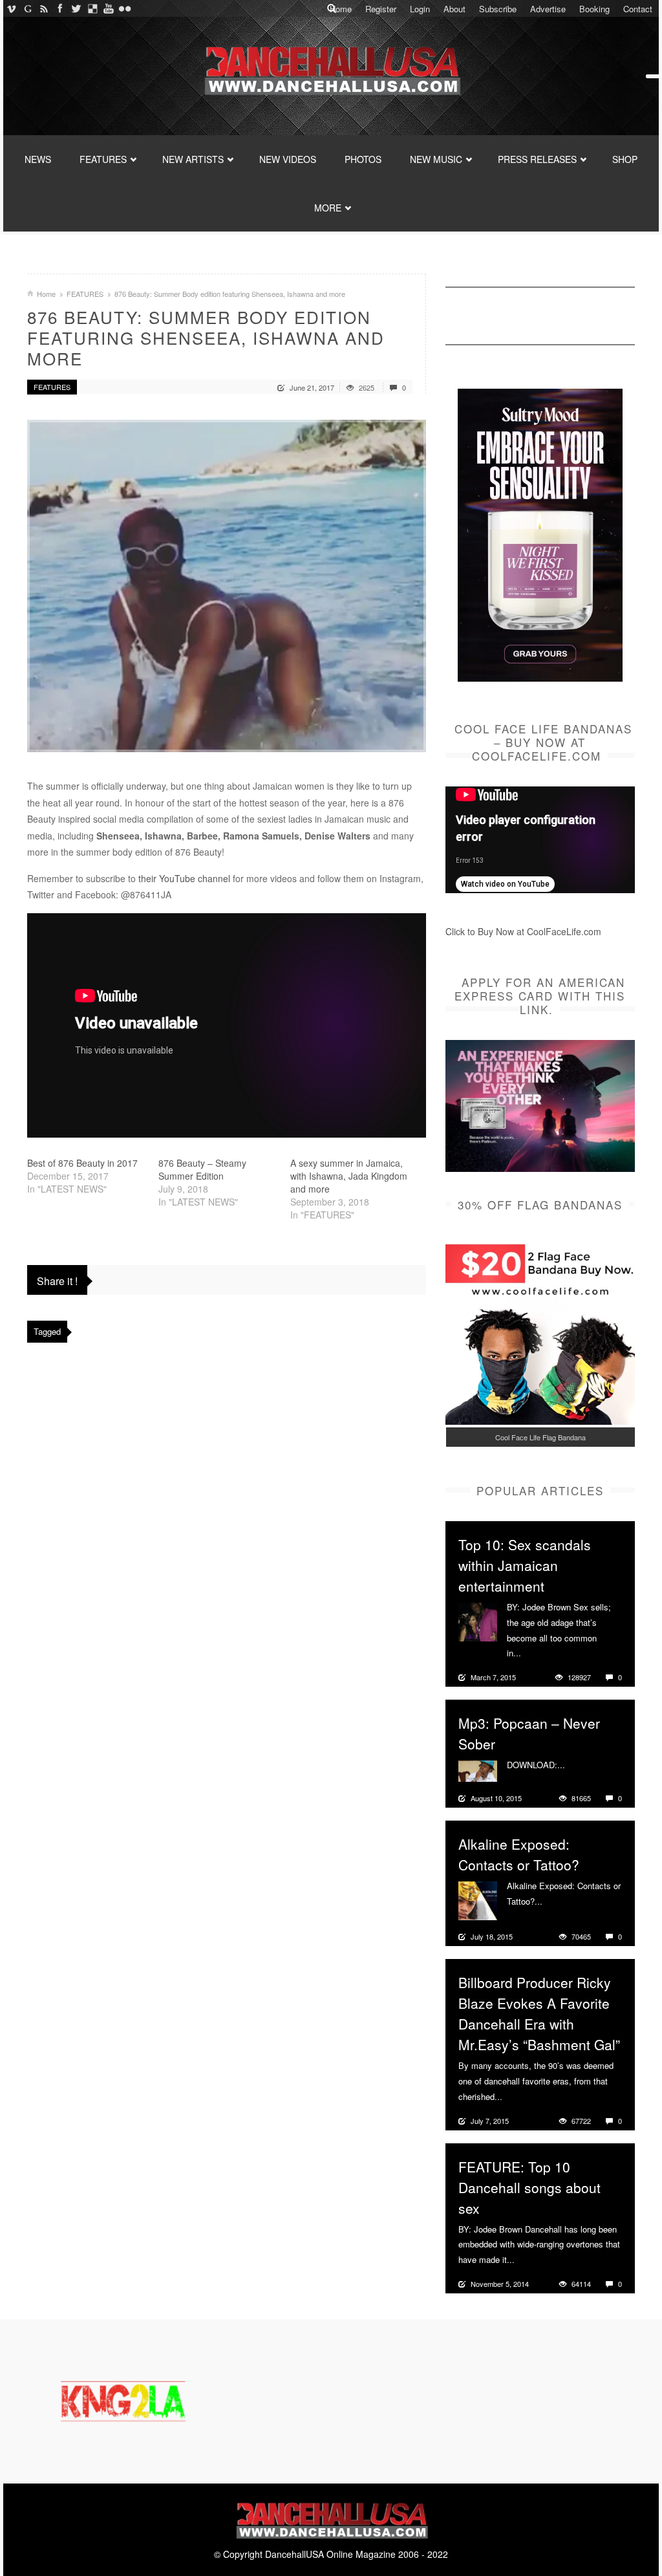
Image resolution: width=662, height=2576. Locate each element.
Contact (638, 9)
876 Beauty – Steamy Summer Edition (202, 1169)
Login (420, 9)
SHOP (625, 159)
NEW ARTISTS (193, 159)
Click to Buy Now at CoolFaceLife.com (523, 931)
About (454, 9)
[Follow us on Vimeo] (11, 8)
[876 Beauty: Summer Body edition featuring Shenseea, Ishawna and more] (227, 586)
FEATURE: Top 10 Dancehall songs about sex (529, 2187)
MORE (328, 208)
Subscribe (498, 9)
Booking (594, 9)
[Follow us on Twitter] (76, 8)
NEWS (38, 159)
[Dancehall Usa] (331, 68)
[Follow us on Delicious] (92, 8)
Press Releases (537, 159)
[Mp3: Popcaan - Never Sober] (478, 1770)
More (532, 1653)
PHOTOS (363, 159)
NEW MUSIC (436, 159)
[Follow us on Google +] (27, 8)
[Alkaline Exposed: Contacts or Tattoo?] (478, 1900)
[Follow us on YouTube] (108, 8)
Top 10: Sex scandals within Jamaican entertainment (525, 1565)
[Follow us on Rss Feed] (44, 8)
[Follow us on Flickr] (124, 8)
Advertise (548, 9)
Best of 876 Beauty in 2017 (82, 1163)
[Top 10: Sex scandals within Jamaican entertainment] (478, 1621)
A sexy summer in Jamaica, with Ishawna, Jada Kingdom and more (349, 1176)
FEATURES (103, 159)
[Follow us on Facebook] (60, 8)
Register (381, 9)
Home (341, 9)
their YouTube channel (184, 878)
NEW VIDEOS (288, 159)
